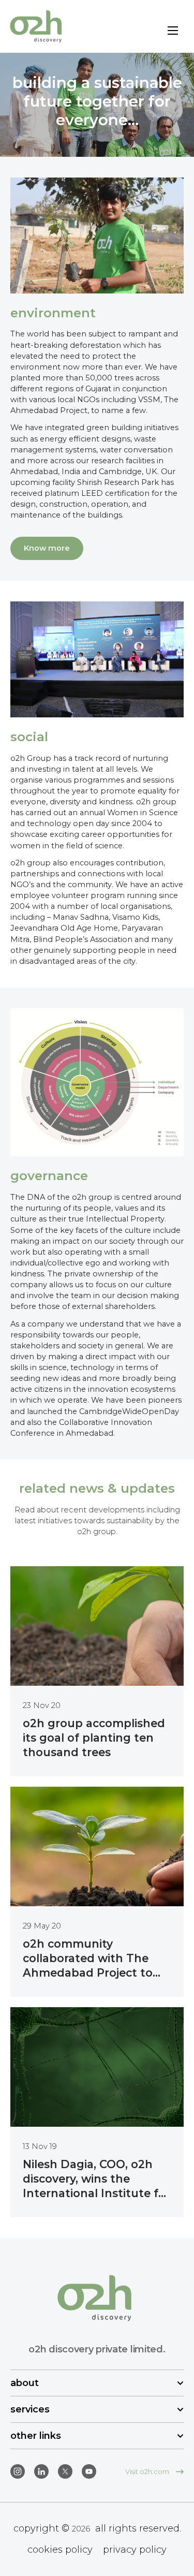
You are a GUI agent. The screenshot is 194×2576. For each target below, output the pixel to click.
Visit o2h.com (148, 2471)
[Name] (173, 32)
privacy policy (135, 2550)
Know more (47, 548)
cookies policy (60, 2550)
